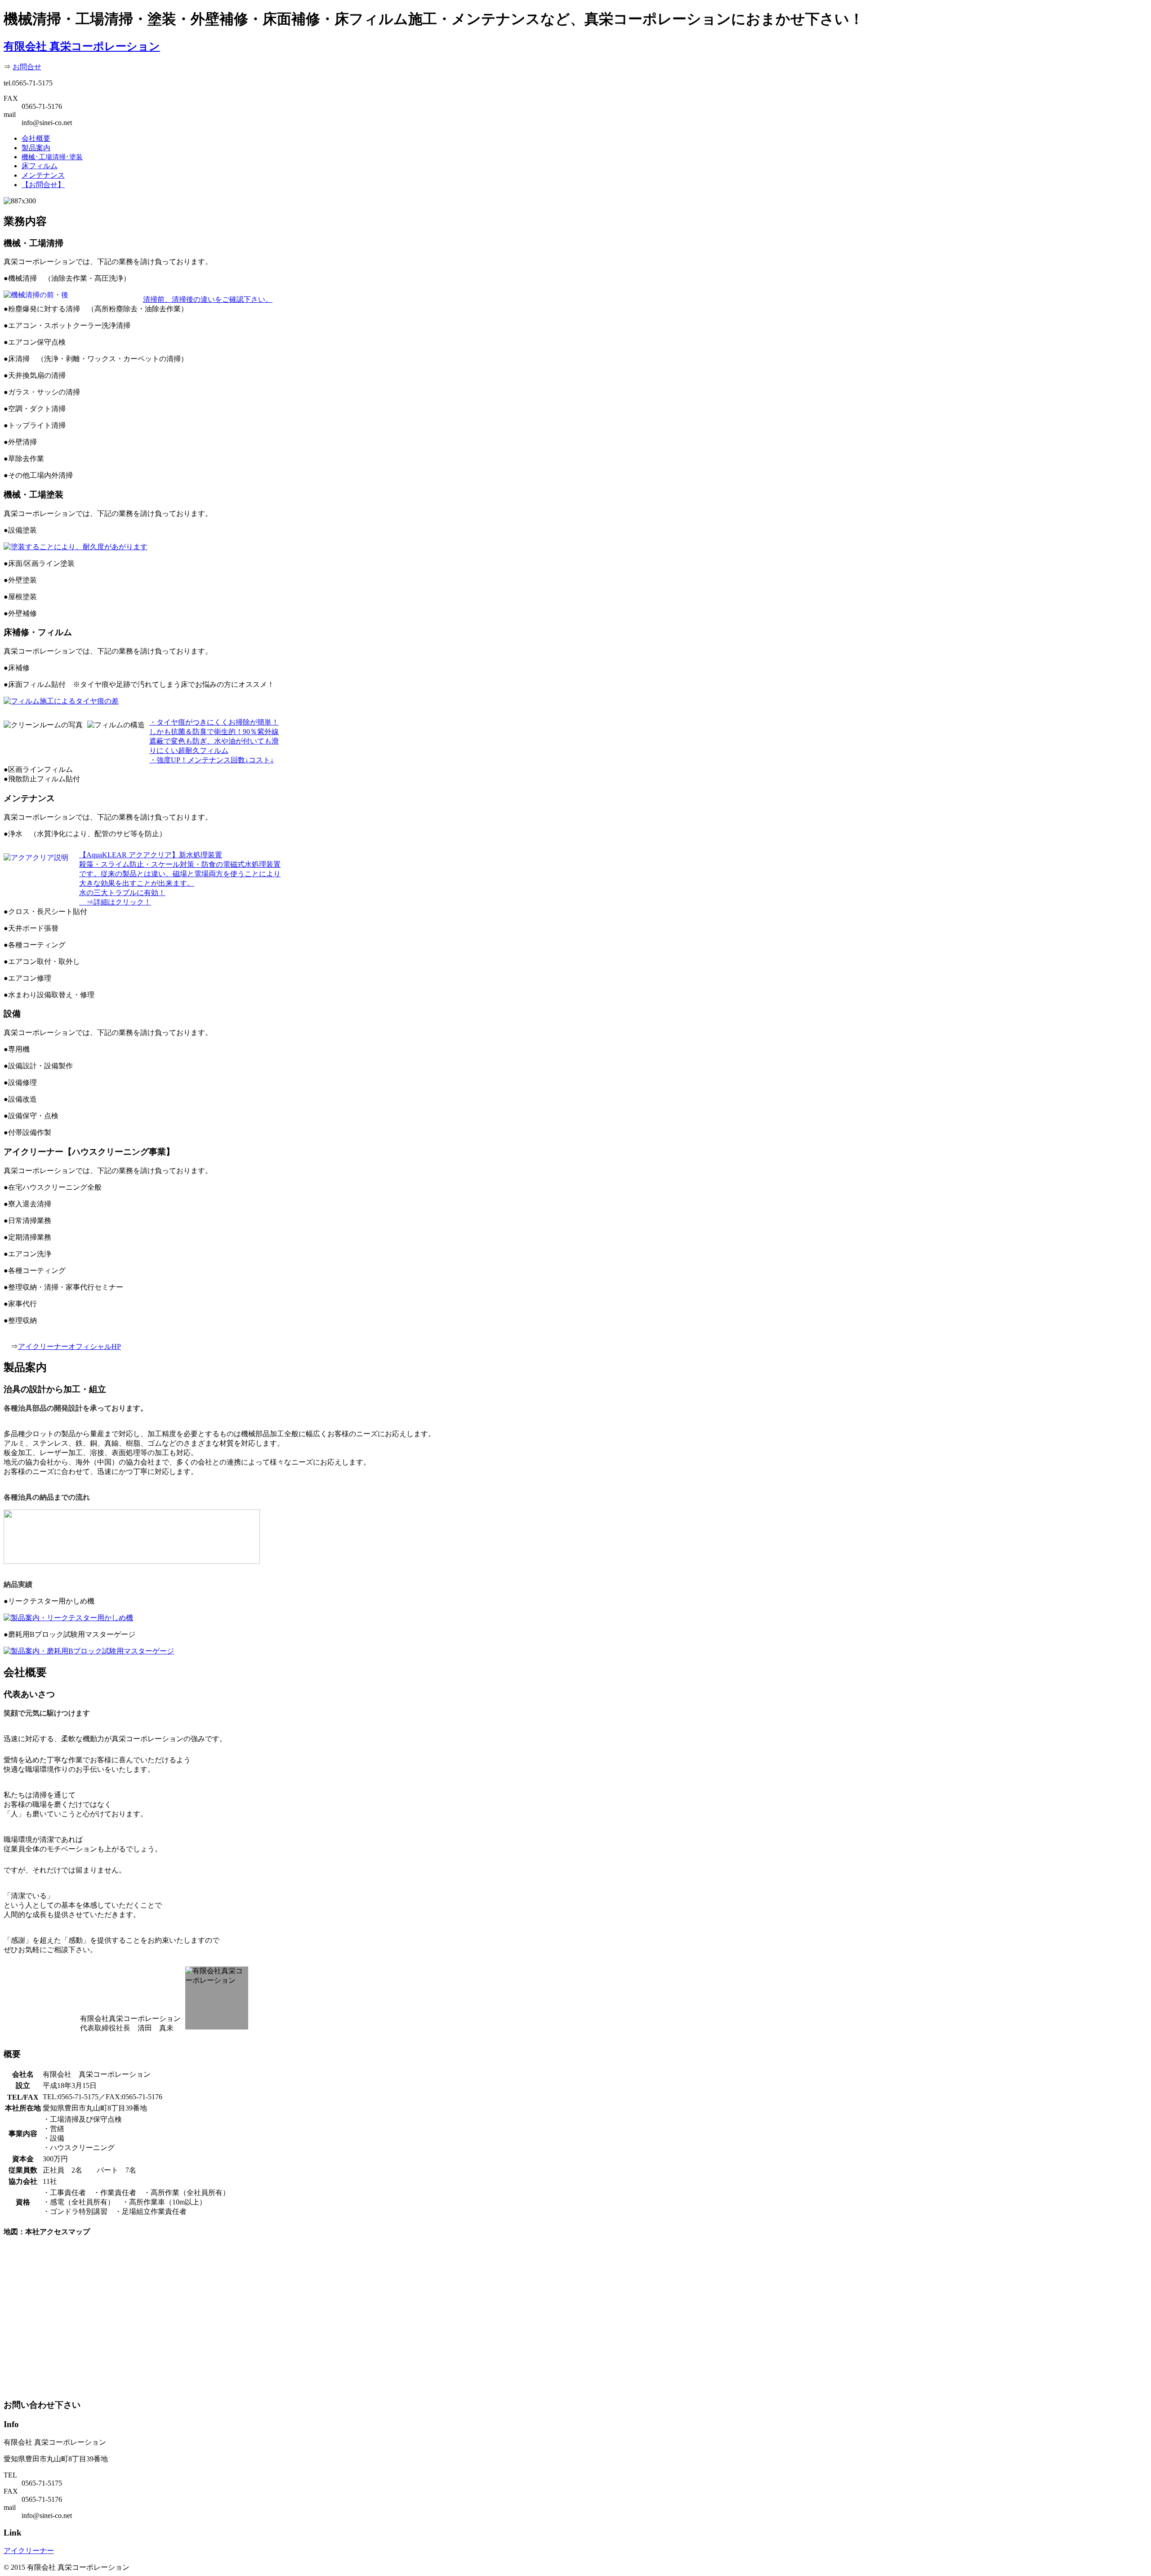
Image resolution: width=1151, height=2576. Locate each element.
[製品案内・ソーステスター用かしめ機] (68, 1618)
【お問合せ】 (43, 185)
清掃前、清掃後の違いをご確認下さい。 (208, 299)
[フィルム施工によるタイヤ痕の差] (61, 701)
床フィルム (40, 166)
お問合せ (27, 67)
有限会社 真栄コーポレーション (82, 46)
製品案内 (36, 148)
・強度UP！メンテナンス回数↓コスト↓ (212, 760)
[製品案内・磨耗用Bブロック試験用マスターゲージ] (89, 1651)
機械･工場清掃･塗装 (52, 157)
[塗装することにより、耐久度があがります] (76, 547)
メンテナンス (43, 175)
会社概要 (36, 138)
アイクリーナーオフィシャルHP (69, 1346)
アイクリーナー (29, 2551)
